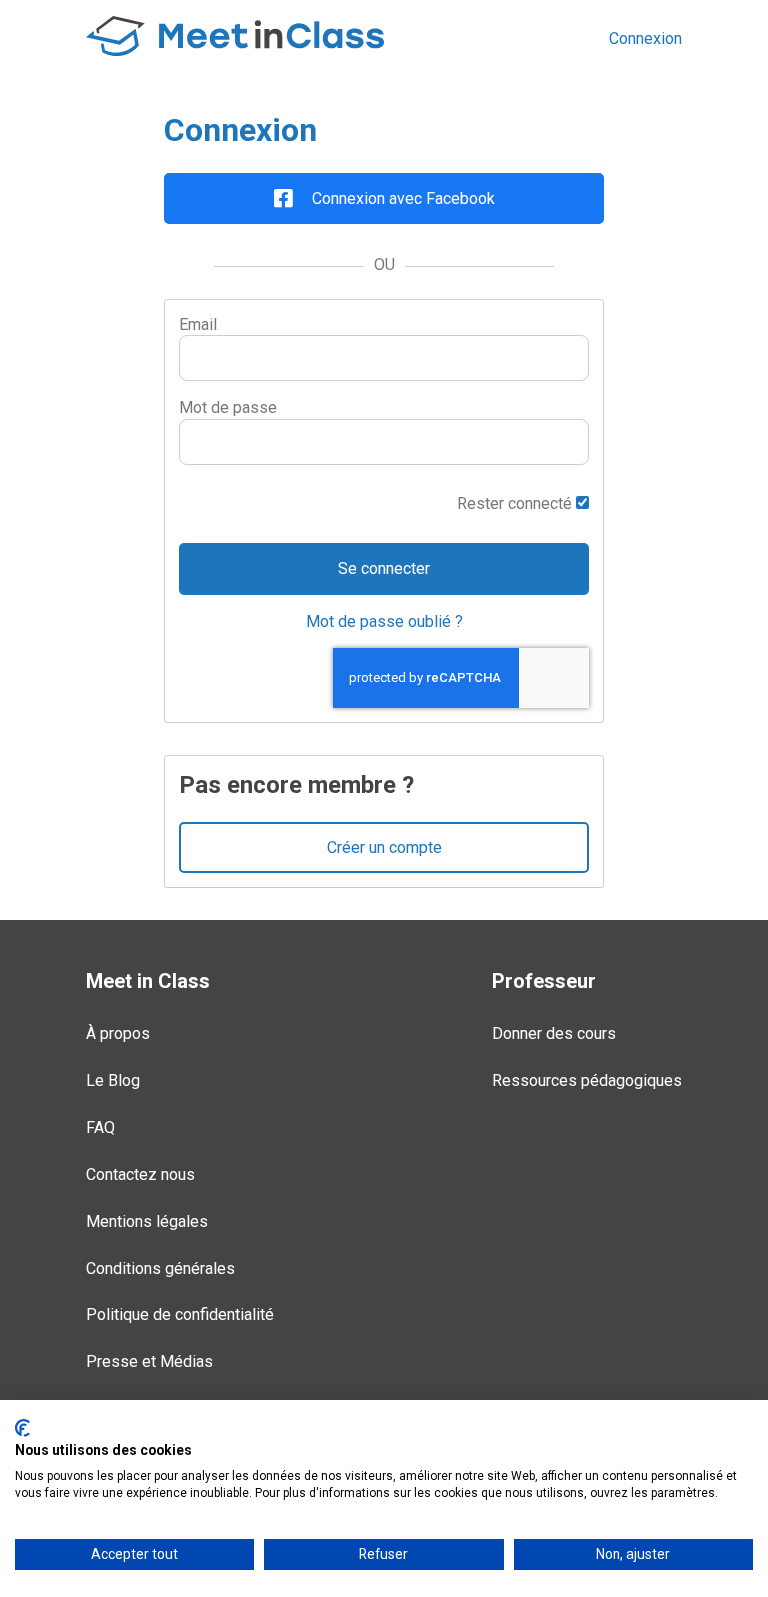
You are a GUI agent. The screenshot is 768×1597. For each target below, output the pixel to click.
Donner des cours (554, 1033)
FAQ (100, 1127)
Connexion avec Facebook (401, 198)
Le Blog (113, 1080)
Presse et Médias (149, 1361)
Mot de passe (228, 407)
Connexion (645, 38)
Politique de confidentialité (180, 1314)
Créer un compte (384, 847)
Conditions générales (160, 1268)
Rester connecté (516, 503)
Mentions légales (147, 1221)
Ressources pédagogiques (587, 1080)
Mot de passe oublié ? (384, 621)
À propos (118, 1033)
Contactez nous (140, 1174)
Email (198, 324)
